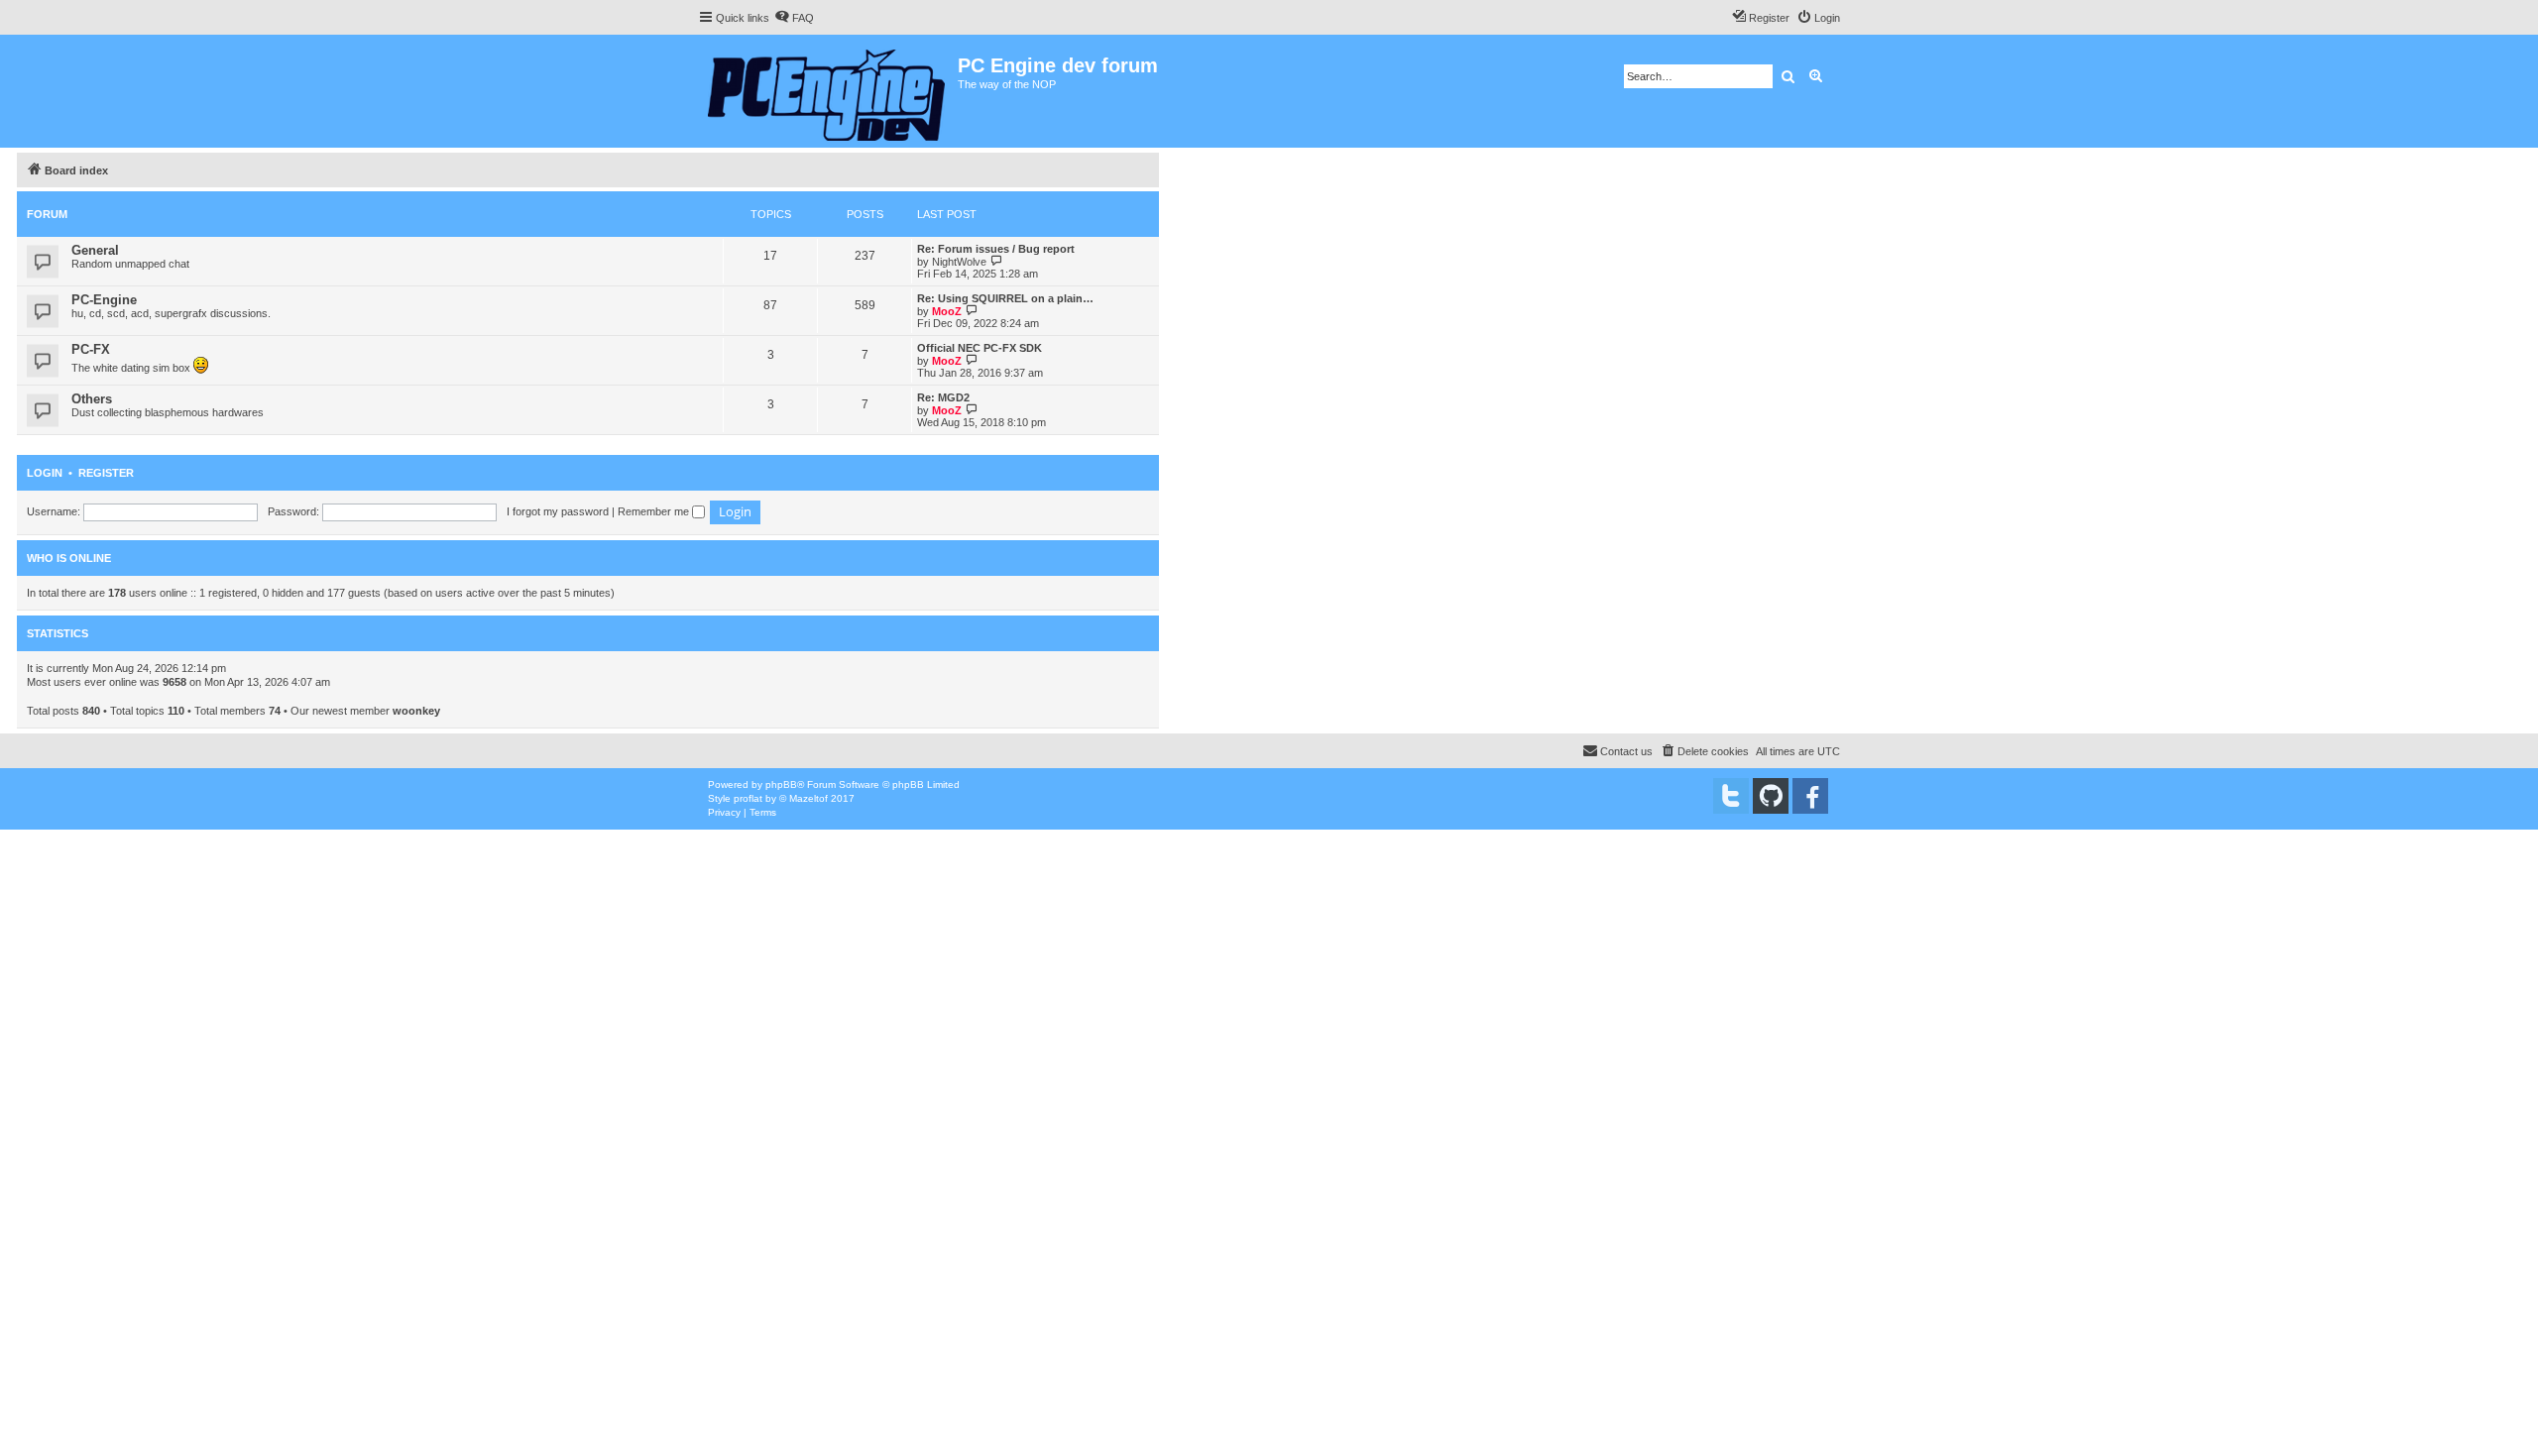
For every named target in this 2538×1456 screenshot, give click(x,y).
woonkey (416, 711)
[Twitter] (1731, 796)
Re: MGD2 (943, 397)
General (95, 250)
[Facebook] (1810, 796)
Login (45, 473)
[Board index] (828, 91)
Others (92, 399)
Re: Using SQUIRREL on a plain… (1005, 298)
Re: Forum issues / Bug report (996, 249)
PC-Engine (104, 300)
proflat (748, 798)
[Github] (1771, 796)
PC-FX (91, 349)
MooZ (947, 311)
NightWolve (959, 262)
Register (106, 473)
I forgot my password (558, 511)
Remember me (655, 511)
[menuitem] (794, 18)
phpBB (781, 784)
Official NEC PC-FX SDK (980, 348)
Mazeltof (808, 798)
